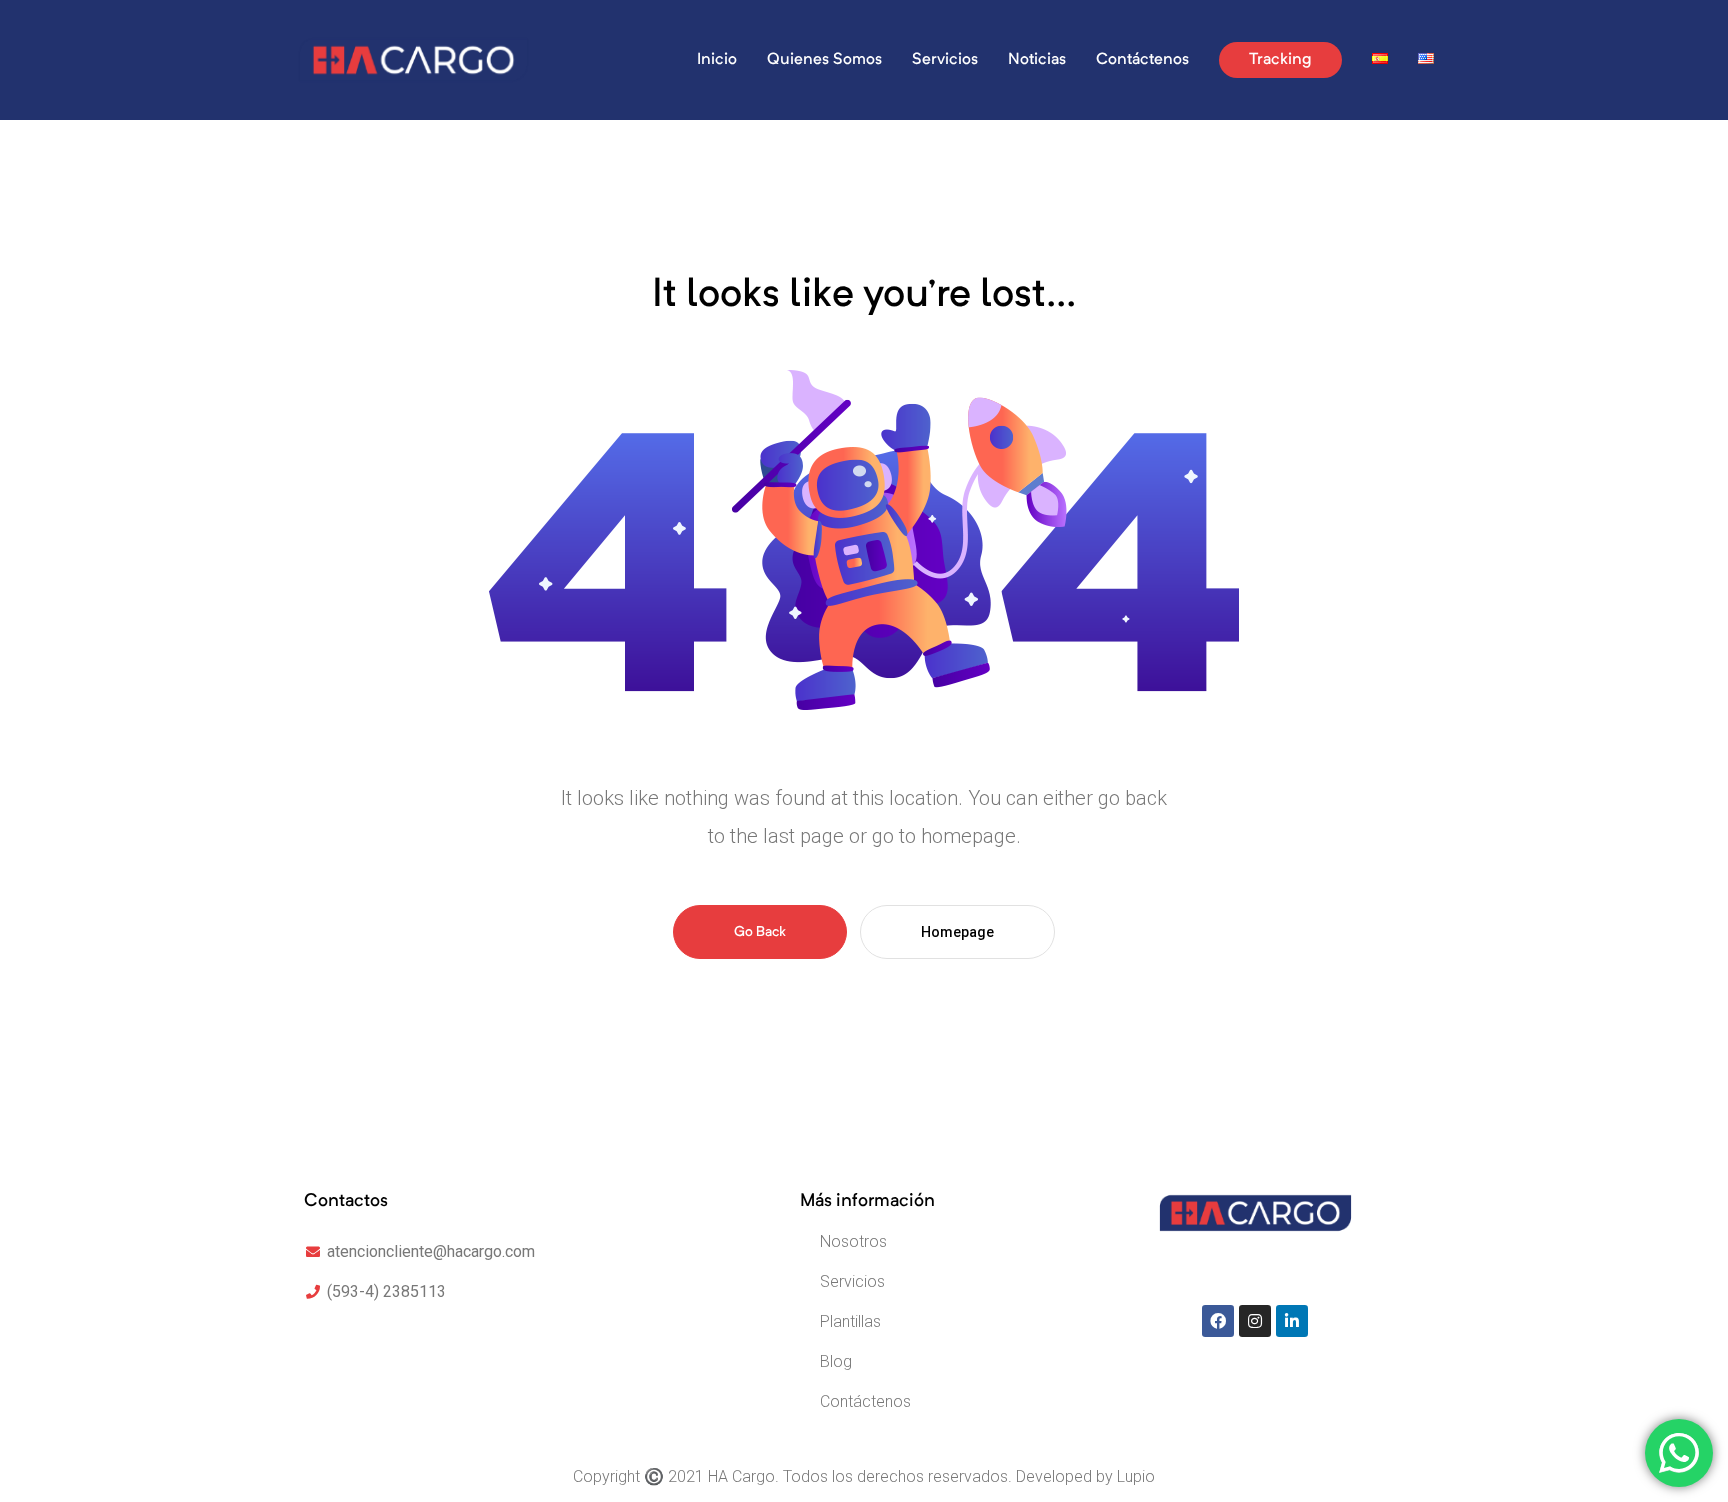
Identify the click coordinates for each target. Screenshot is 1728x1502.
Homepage (957, 932)
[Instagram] (1255, 1321)
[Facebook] (1218, 1321)
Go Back (760, 932)
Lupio (1136, 1476)
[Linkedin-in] (1292, 1321)
